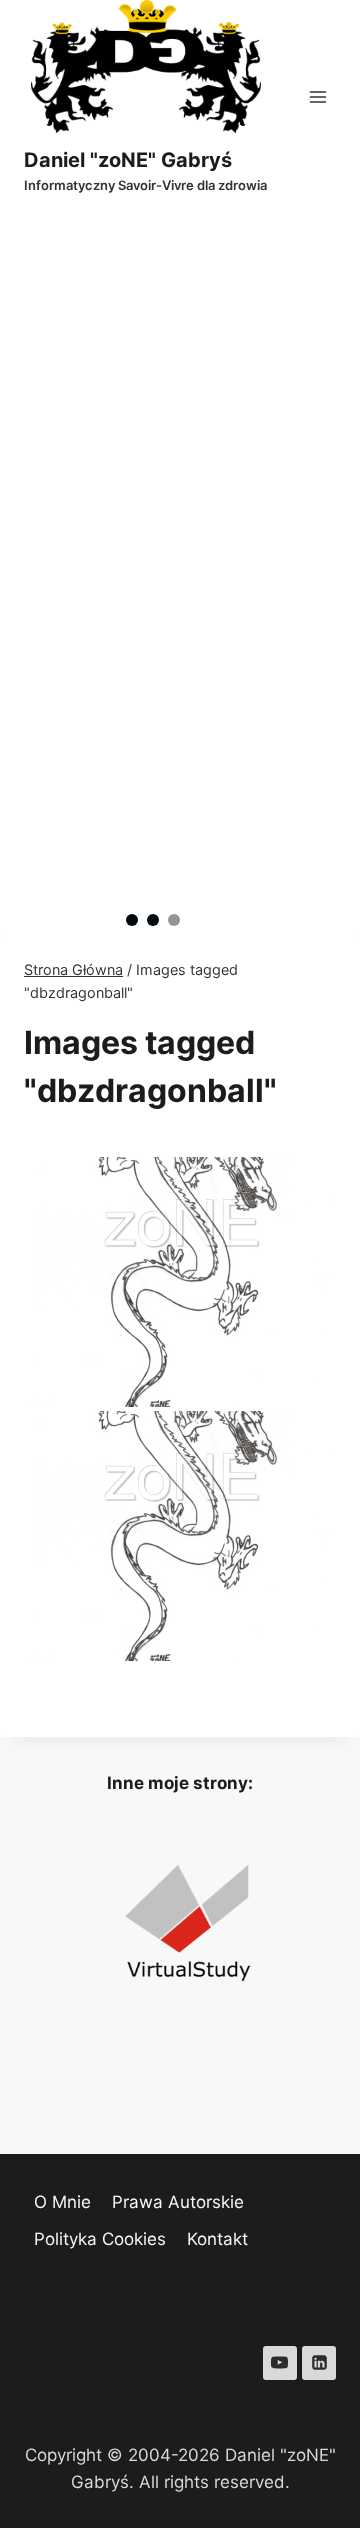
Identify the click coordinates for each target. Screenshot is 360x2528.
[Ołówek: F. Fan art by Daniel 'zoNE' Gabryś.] (180, 1536)
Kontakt (217, 2239)
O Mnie (62, 2202)
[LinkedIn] (319, 2363)
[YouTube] (280, 2363)
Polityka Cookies (100, 2239)
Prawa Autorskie (178, 2202)
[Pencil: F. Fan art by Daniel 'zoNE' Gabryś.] (180, 1282)
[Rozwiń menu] (317, 96)
